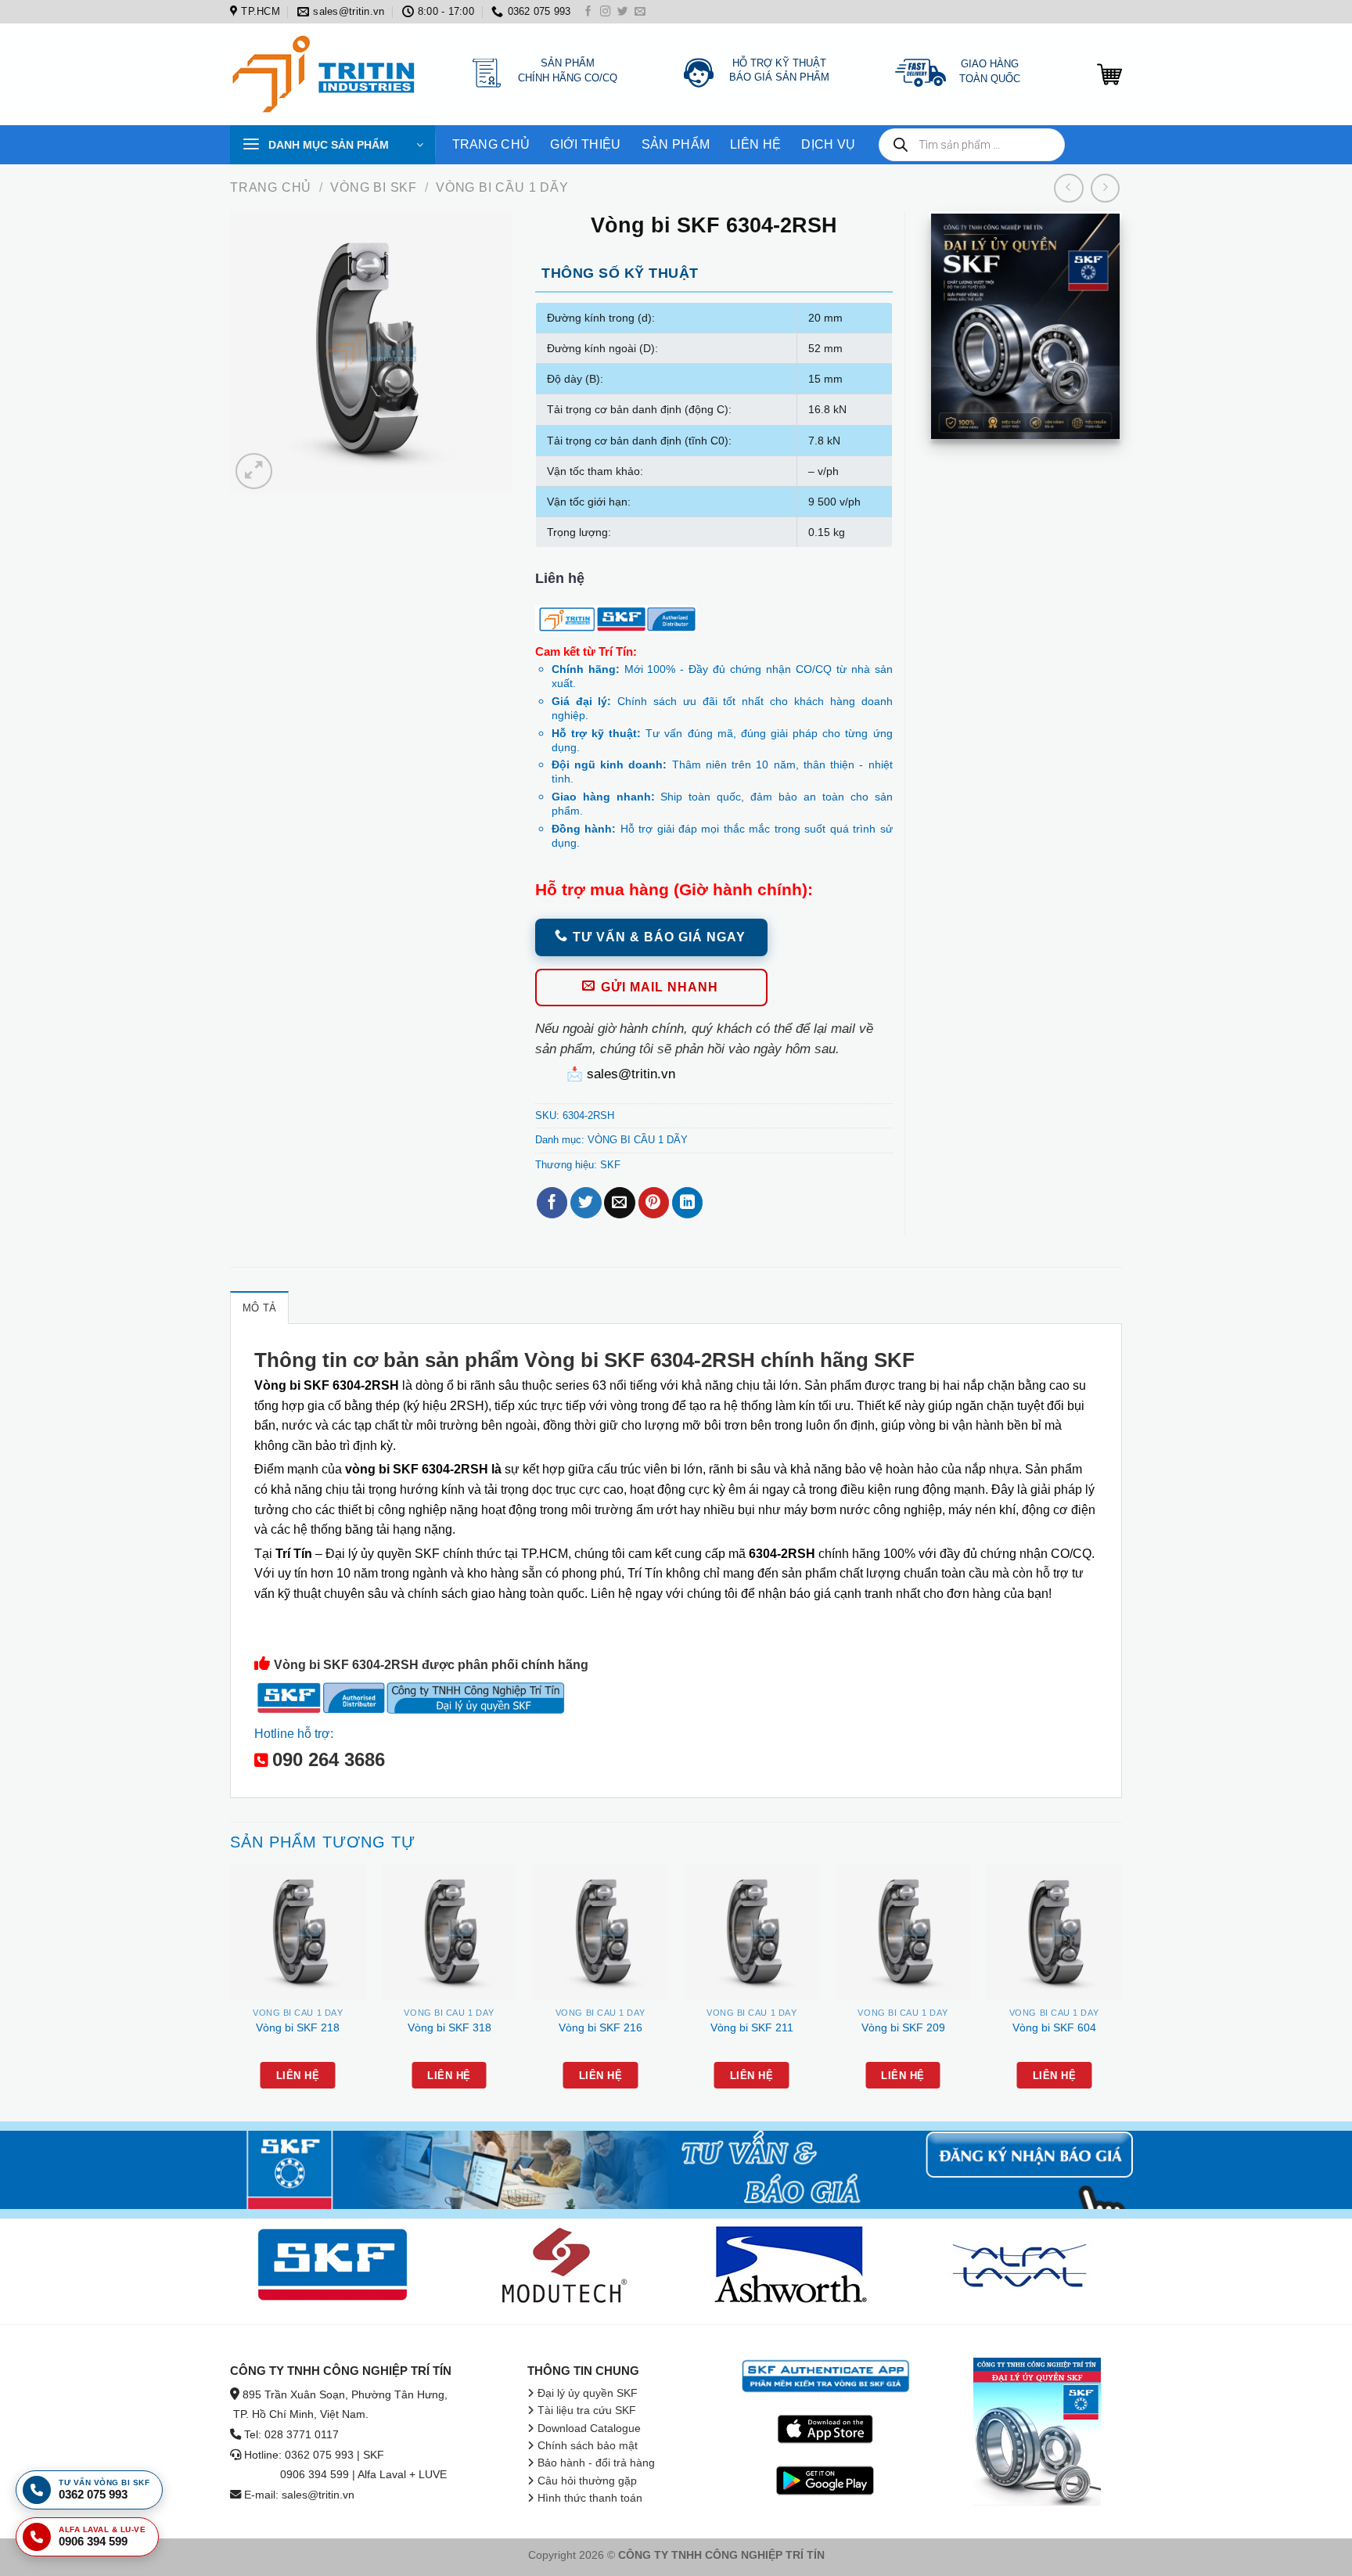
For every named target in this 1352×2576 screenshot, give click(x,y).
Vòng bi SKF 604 (1054, 2027)
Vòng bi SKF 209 (903, 2027)
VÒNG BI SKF (374, 187)
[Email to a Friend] (619, 1203)
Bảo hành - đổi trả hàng (596, 2463)
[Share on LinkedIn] (687, 1203)
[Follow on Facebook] (588, 12)
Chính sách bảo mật (588, 2446)
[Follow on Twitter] (623, 12)
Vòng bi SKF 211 (752, 2027)
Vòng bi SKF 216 (600, 2027)
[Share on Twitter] (586, 1203)
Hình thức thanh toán (590, 2498)
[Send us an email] (640, 12)
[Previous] (231, 1991)
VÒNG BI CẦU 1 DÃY (502, 187)
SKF (610, 1165)
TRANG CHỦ (491, 144)
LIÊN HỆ (755, 144)
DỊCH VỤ (828, 144)
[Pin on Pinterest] (654, 1203)
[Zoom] (253, 471)
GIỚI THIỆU (585, 144)
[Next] (1121, 1991)
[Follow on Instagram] (606, 12)
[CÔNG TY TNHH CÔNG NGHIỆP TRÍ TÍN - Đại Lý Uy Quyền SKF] (328, 74)
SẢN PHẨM (676, 144)
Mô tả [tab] (259, 1308)
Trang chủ (271, 187)
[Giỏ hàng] (1109, 74)
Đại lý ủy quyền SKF (588, 2393)
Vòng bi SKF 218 (298, 2027)
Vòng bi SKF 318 (449, 2027)
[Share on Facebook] (552, 1203)
